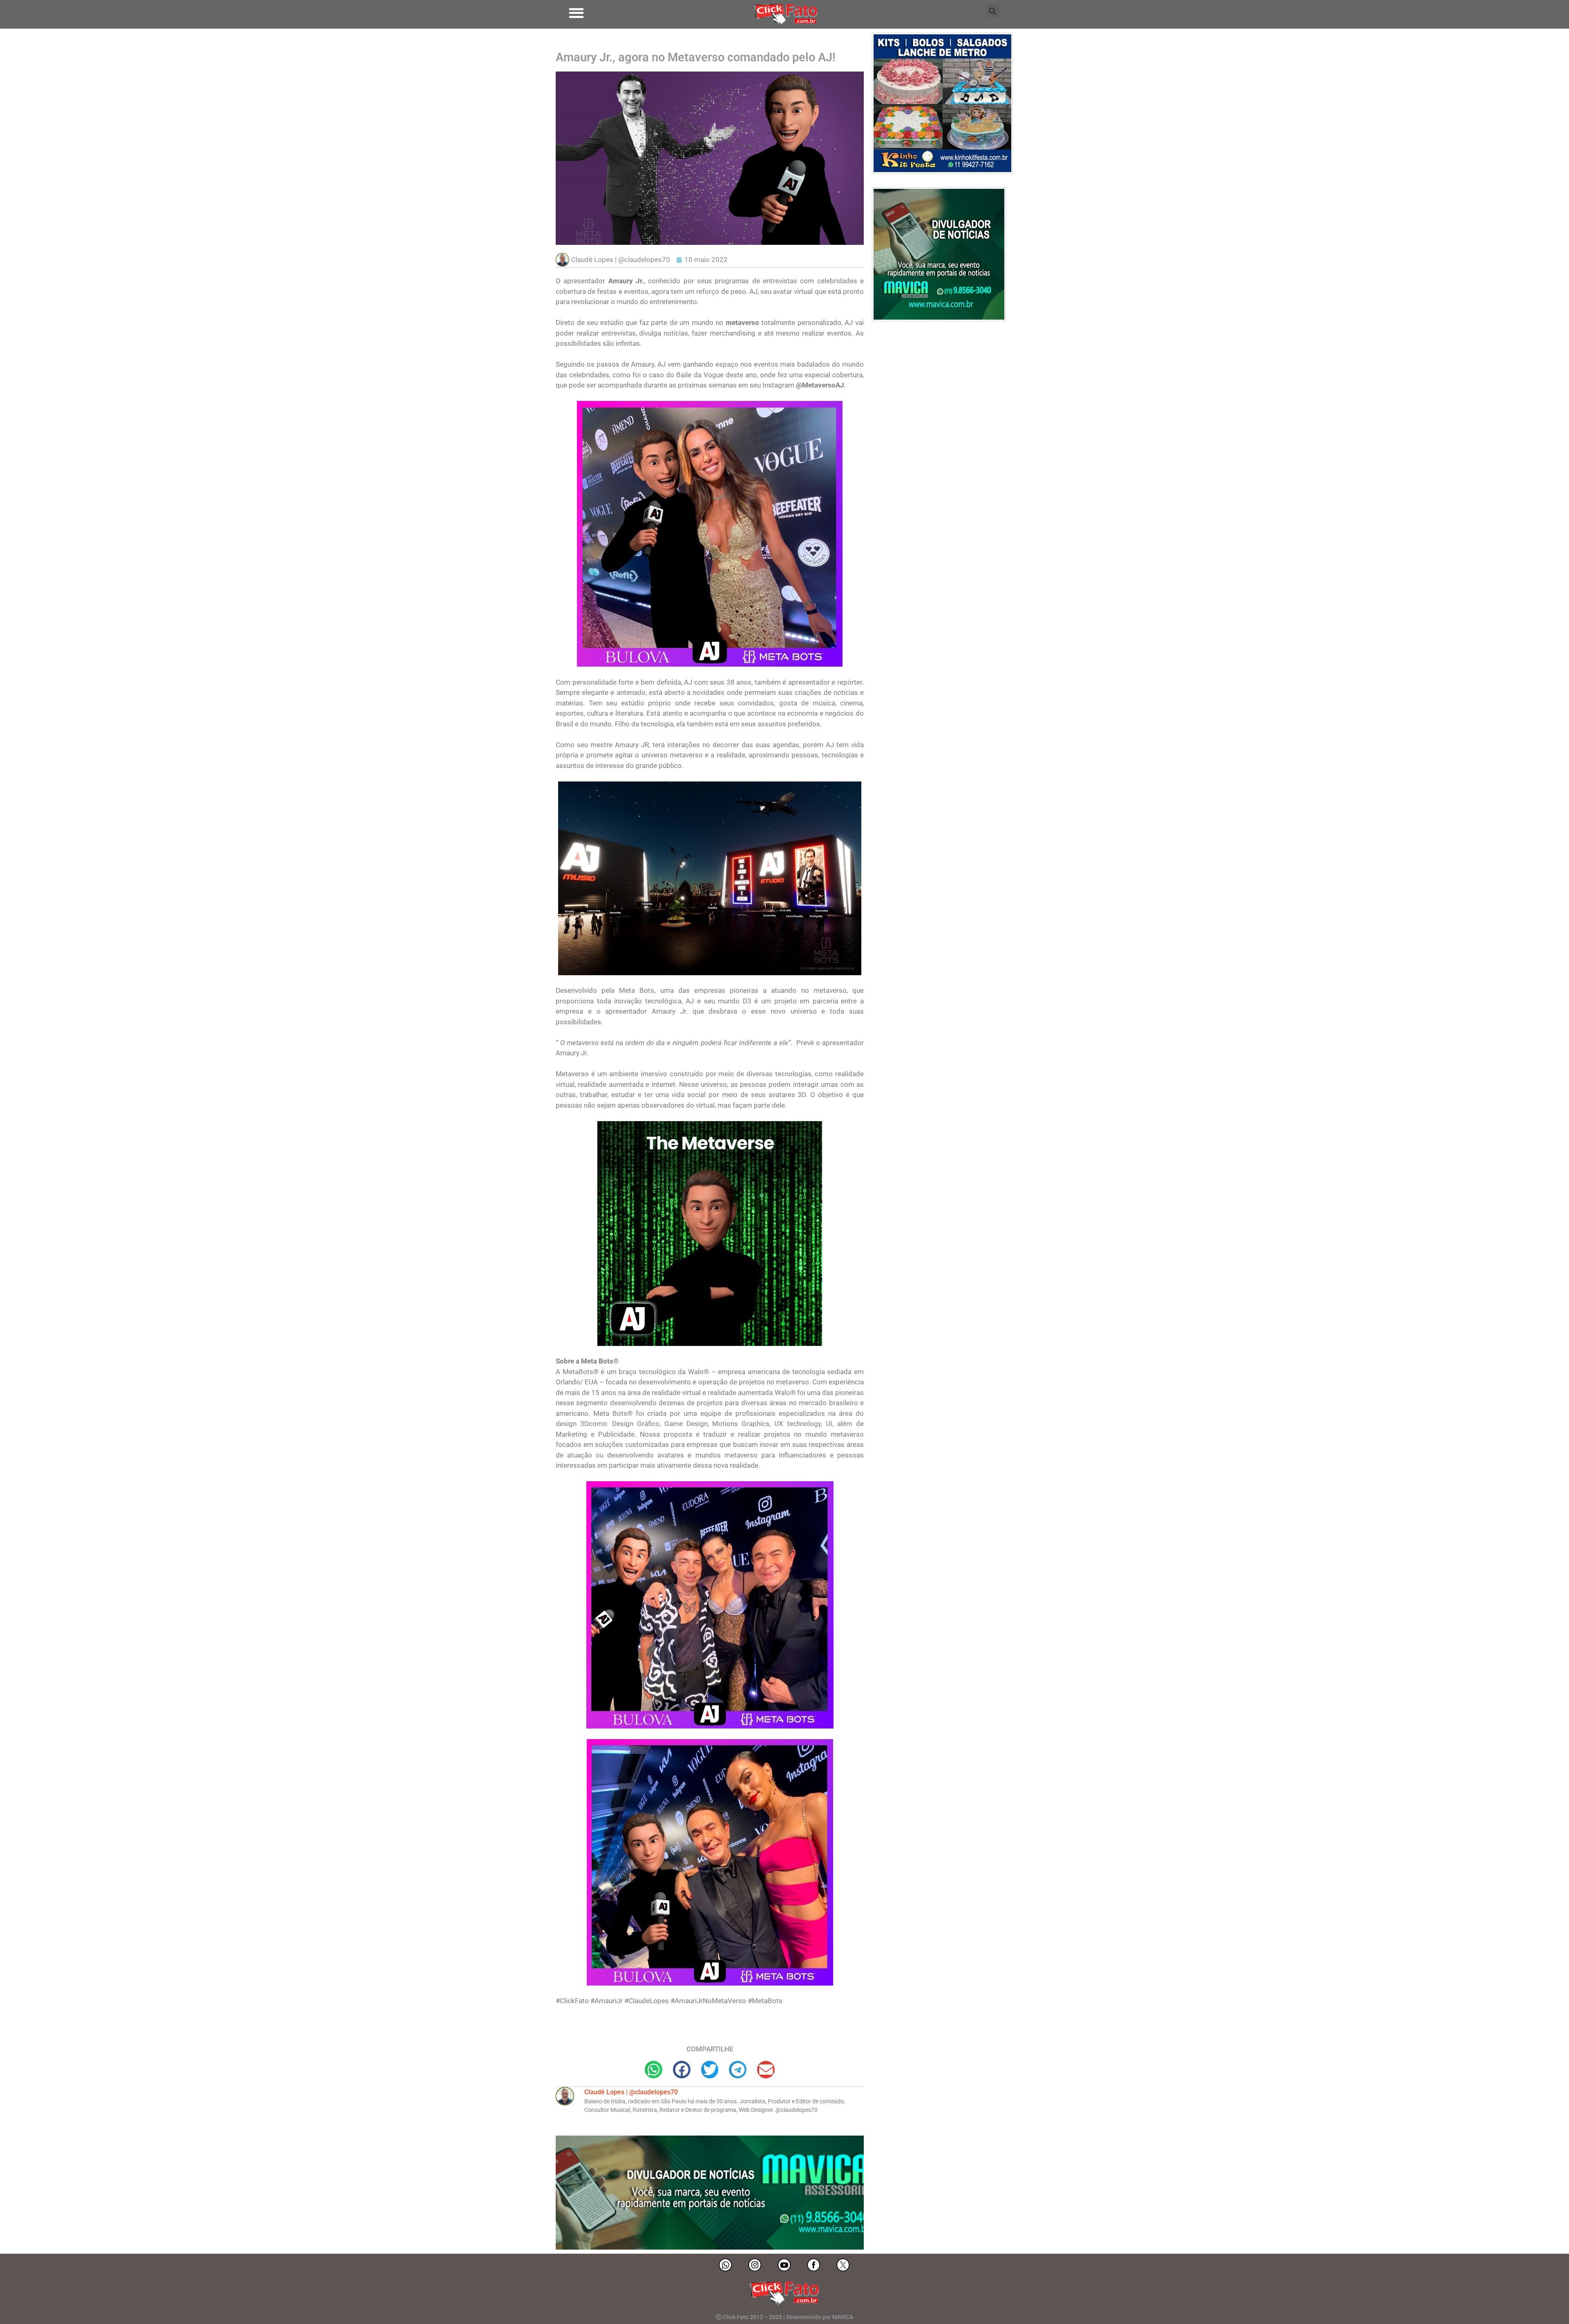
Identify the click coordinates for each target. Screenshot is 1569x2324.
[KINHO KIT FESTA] (942, 171)
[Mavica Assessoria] (939, 319)
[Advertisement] (941, 392)
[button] (576, 13)
